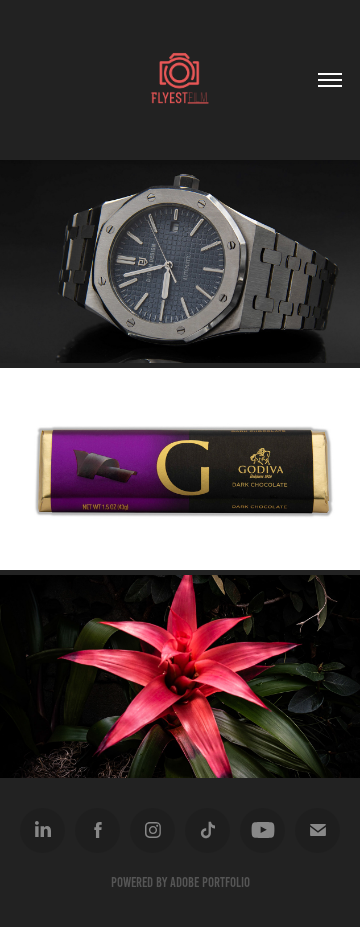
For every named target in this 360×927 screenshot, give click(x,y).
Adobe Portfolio (210, 882)
